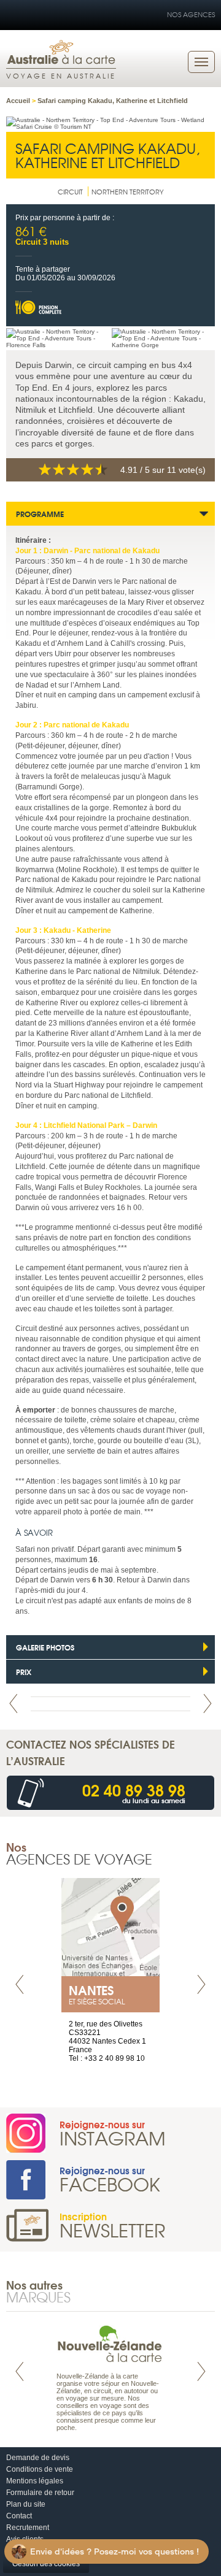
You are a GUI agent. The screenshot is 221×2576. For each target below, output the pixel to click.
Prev (14, 1704)
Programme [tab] (40, 514)
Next (207, 1704)
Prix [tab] (24, 1672)
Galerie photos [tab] (45, 1647)
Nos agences (191, 14)
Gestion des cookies (46, 2564)
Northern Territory (128, 191)
